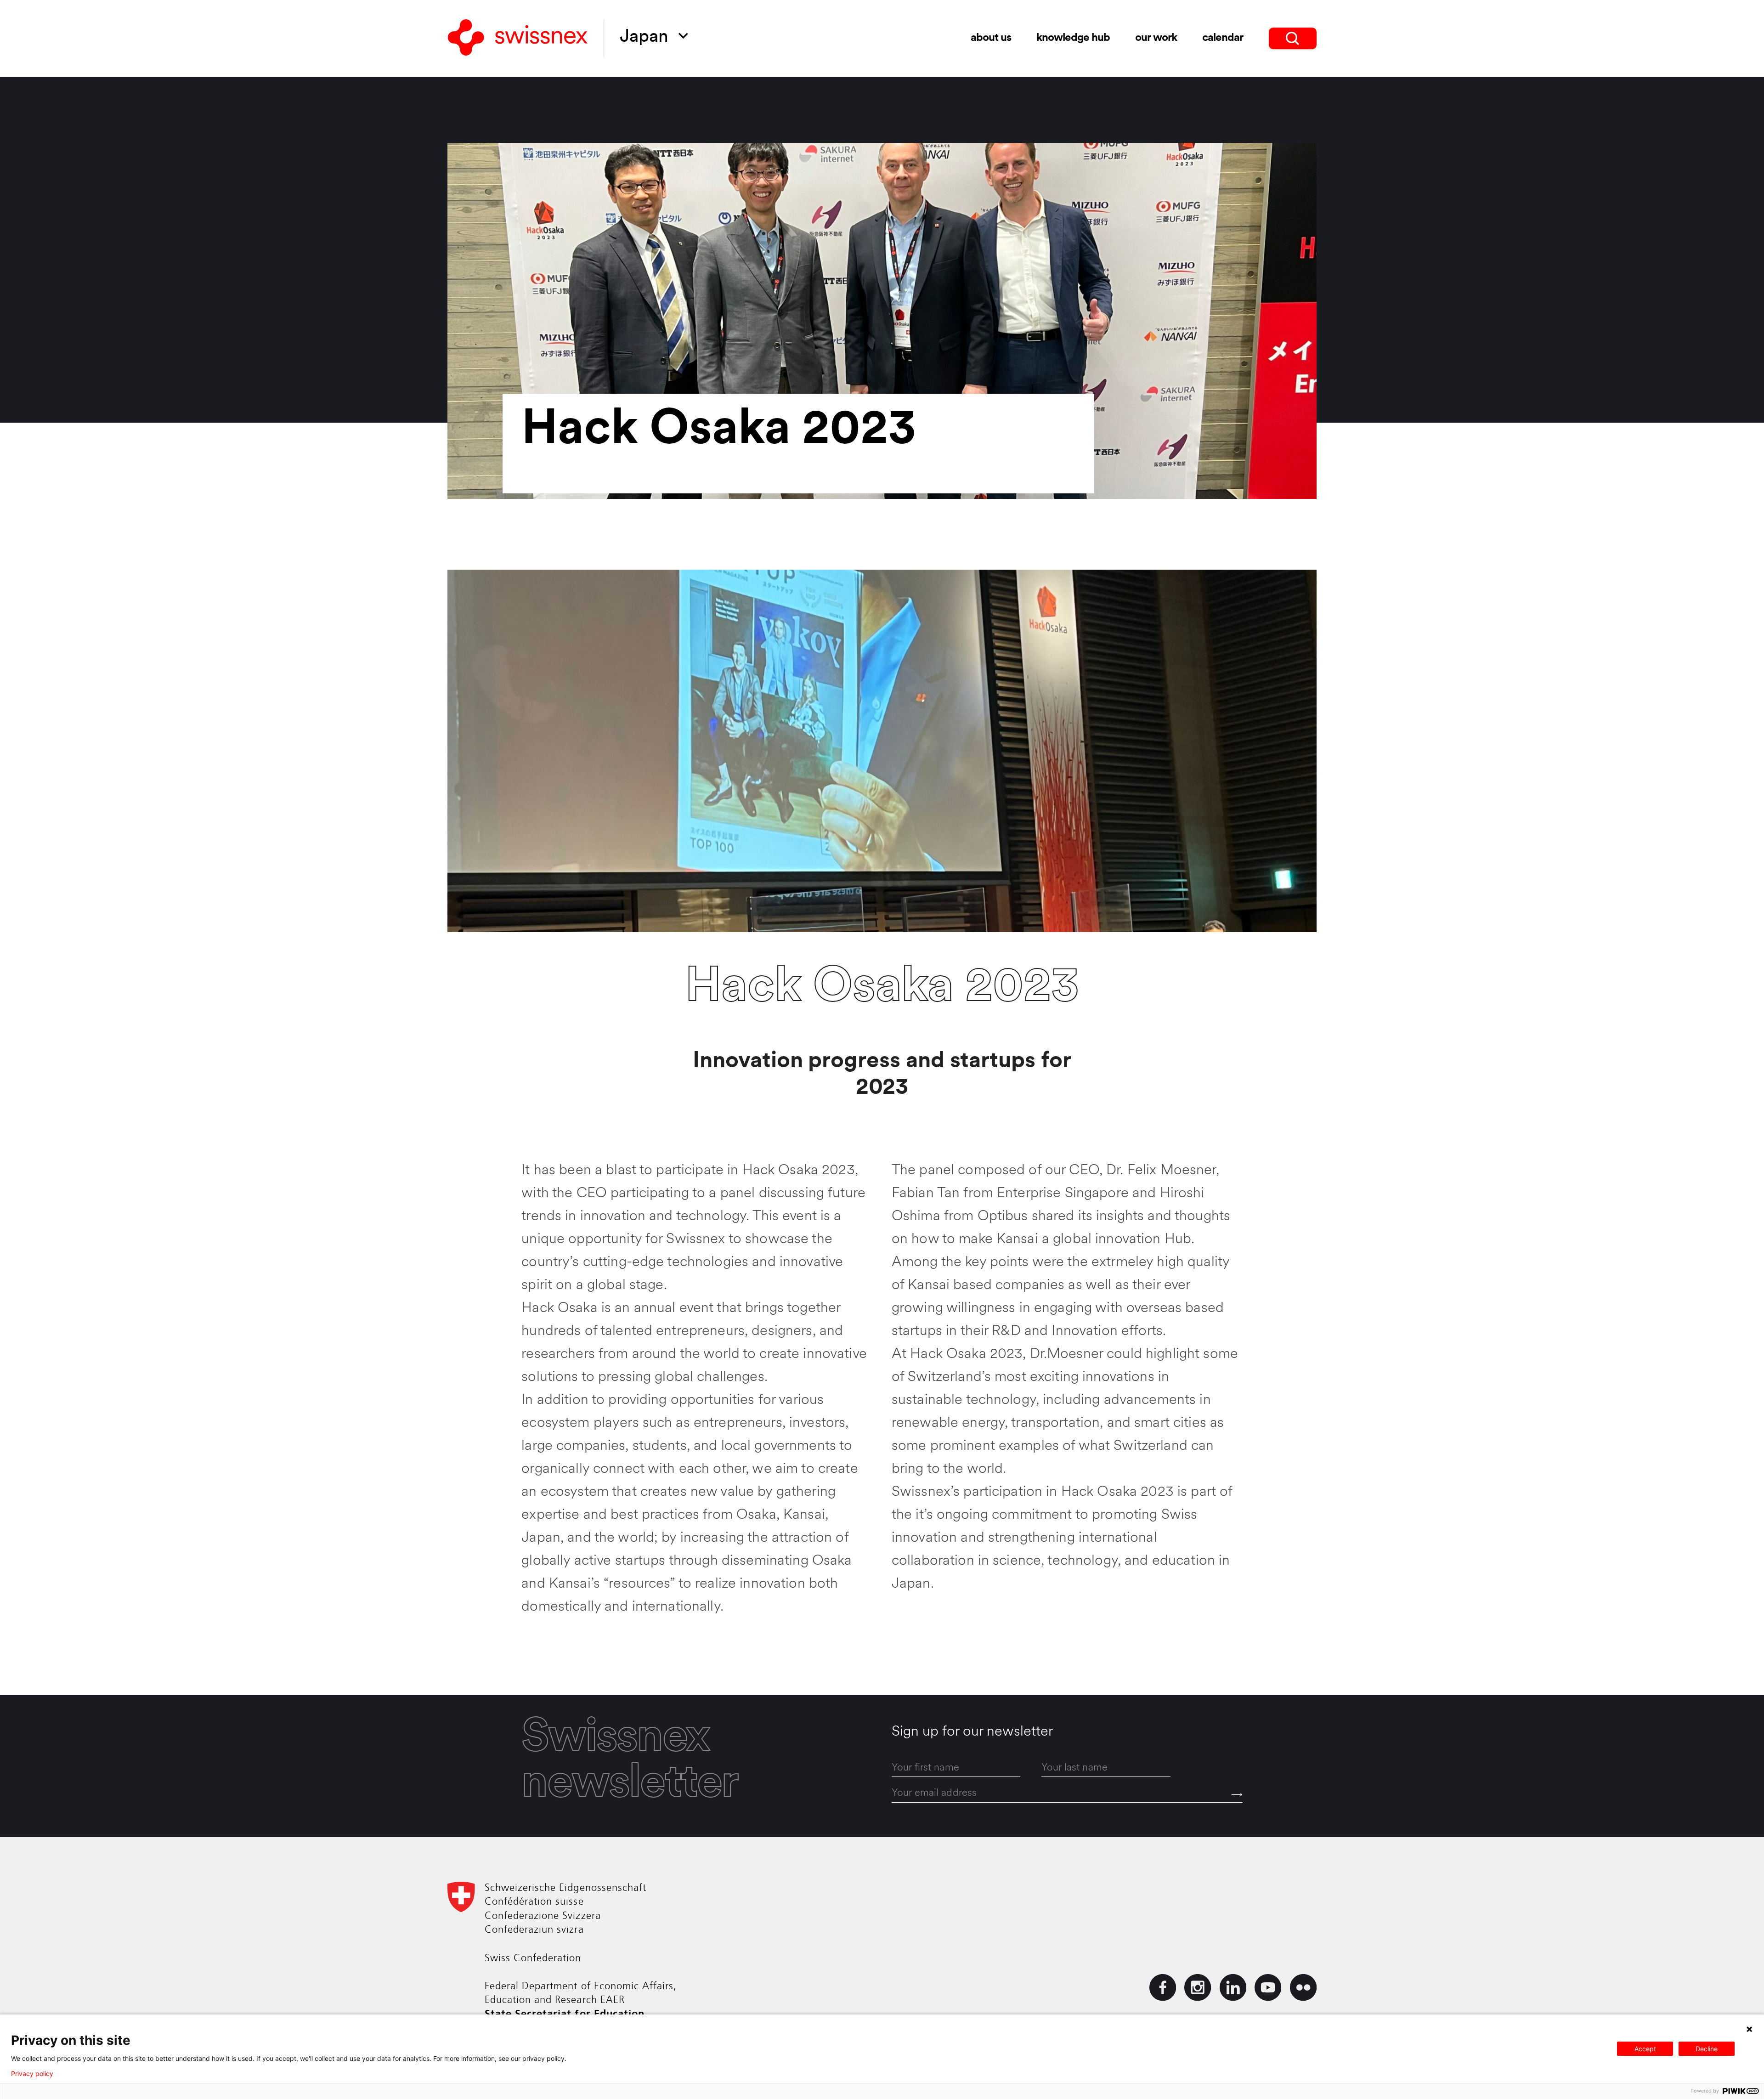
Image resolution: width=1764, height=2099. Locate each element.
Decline (1707, 2049)
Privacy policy (32, 2074)
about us (991, 38)
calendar (1223, 38)
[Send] (1237, 1795)
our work (1156, 38)
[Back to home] (518, 38)
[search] (1293, 38)
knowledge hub (1073, 38)
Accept (1645, 2049)
